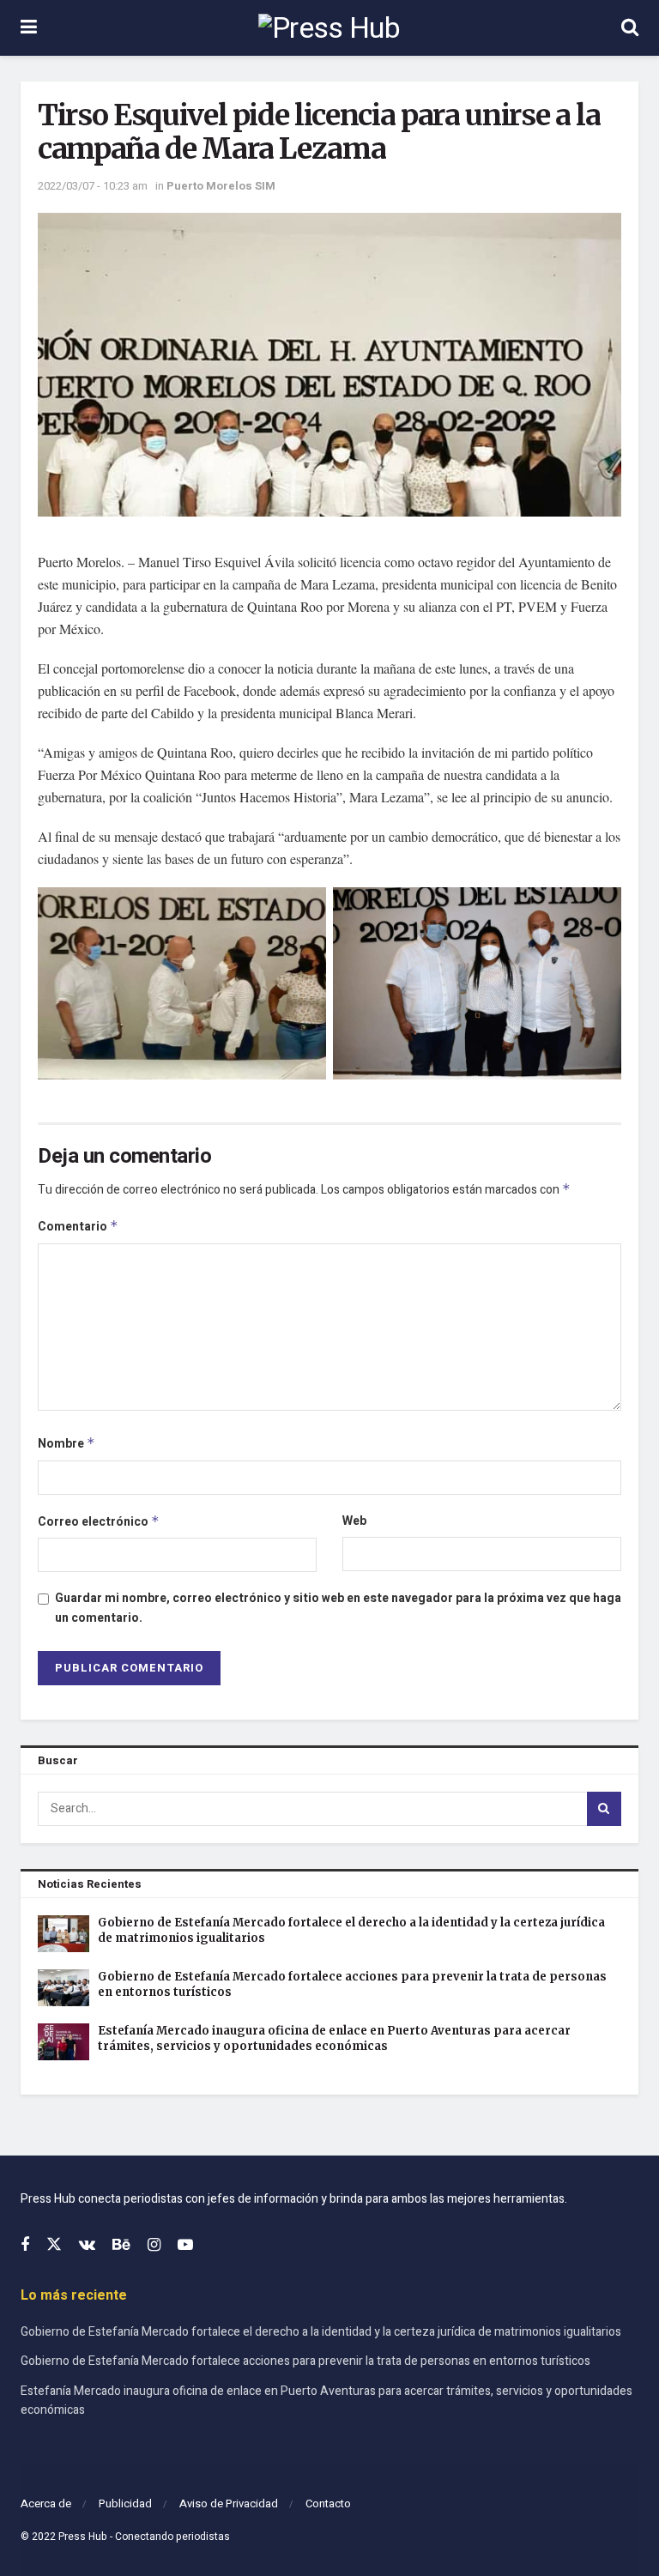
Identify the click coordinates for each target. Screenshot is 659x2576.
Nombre (67, 1444)
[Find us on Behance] (121, 2246)
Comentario (78, 1227)
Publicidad (125, 2503)
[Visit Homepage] (329, 28)
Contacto (328, 2503)
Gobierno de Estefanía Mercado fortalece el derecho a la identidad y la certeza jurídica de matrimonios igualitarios (321, 2332)
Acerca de (46, 2503)
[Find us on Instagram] (154, 2246)
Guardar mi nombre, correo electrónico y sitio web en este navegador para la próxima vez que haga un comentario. (338, 1608)
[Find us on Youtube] (185, 2246)
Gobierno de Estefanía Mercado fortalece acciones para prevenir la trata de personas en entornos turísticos (305, 2361)
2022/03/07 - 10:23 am (93, 186)
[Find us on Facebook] (25, 2246)
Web (354, 1521)
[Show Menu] (29, 28)
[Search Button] (630, 28)
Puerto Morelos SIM (221, 186)
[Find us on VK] (87, 2246)
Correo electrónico (99, 1522)
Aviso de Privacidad (229, 2503)
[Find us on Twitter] (54, 2245)
